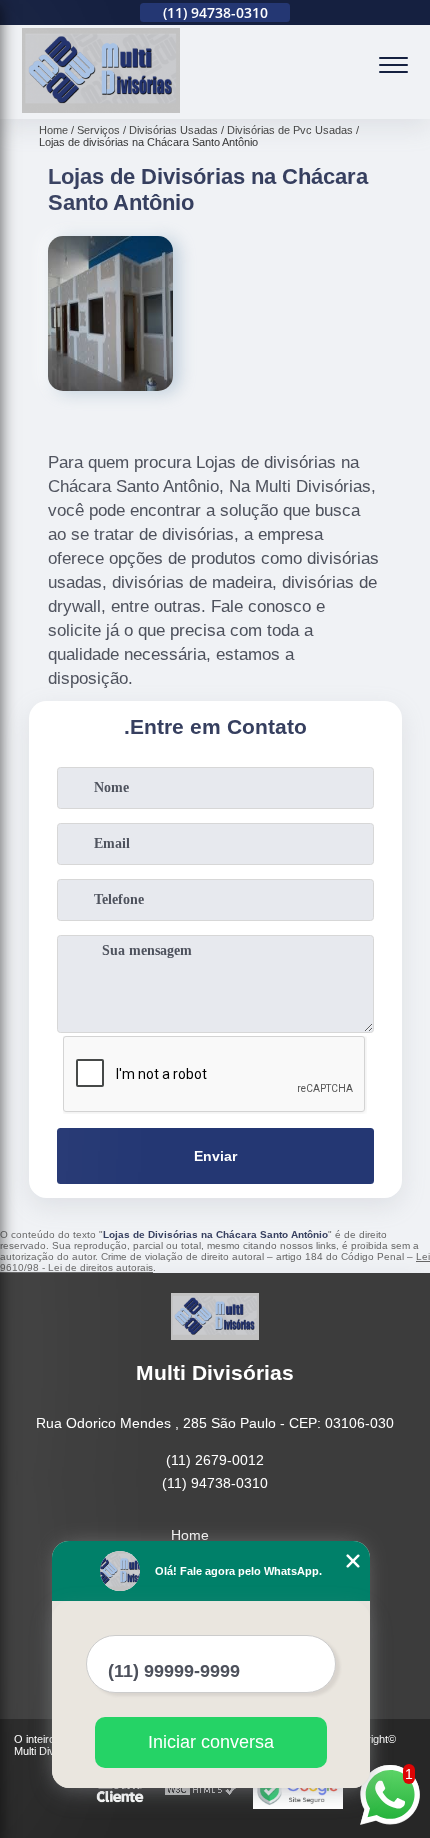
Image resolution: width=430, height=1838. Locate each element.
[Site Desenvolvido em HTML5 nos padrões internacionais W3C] (201, 1790)
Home (190, 1535)
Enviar (215, 1156)
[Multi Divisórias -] (101, 108)
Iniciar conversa (211, 1742)
